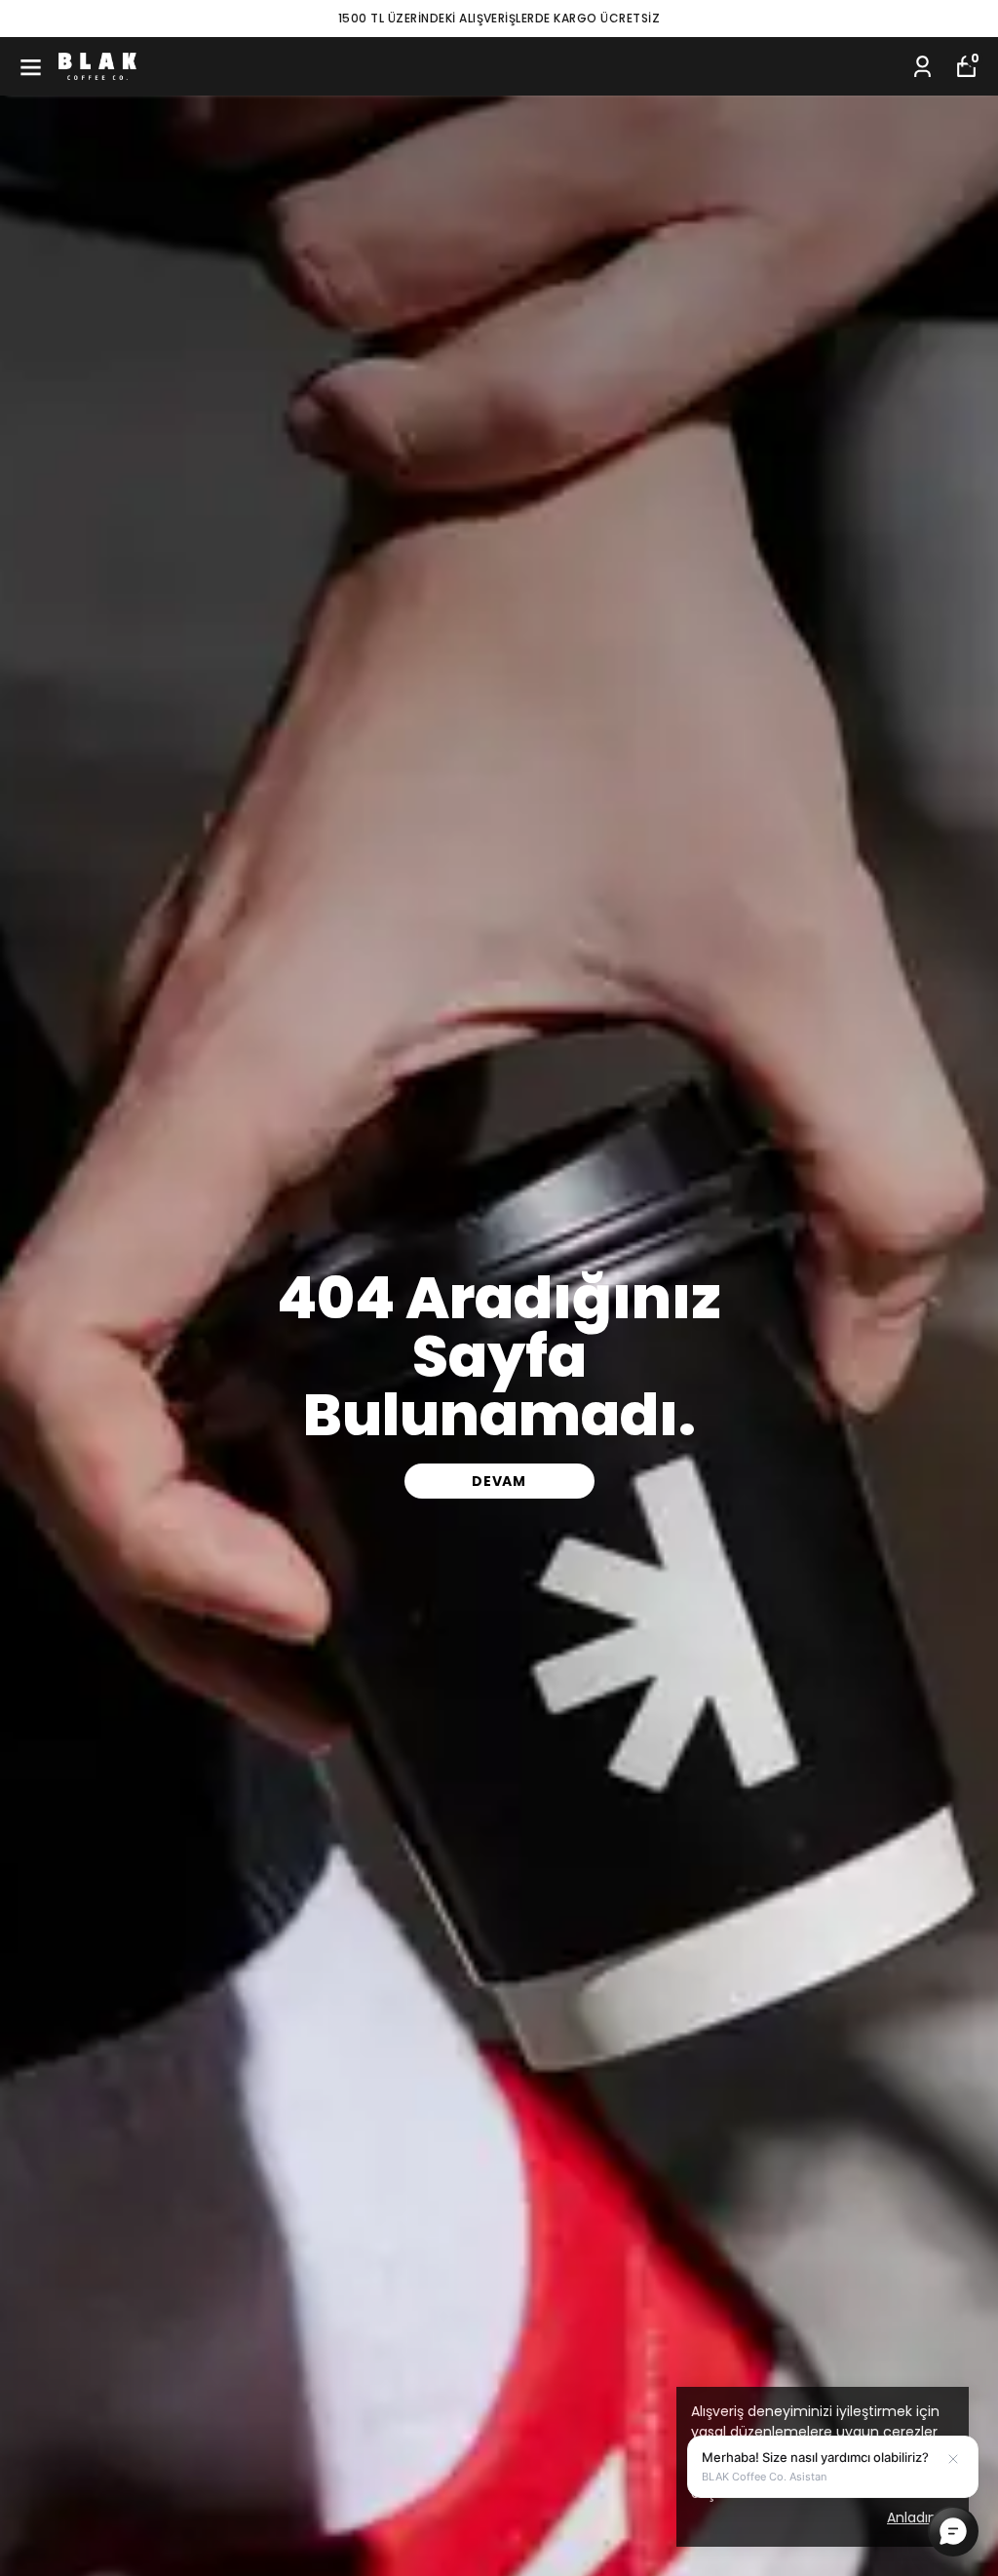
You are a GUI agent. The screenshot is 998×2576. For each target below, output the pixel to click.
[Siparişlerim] (922, 67)
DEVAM (499, 1481)
